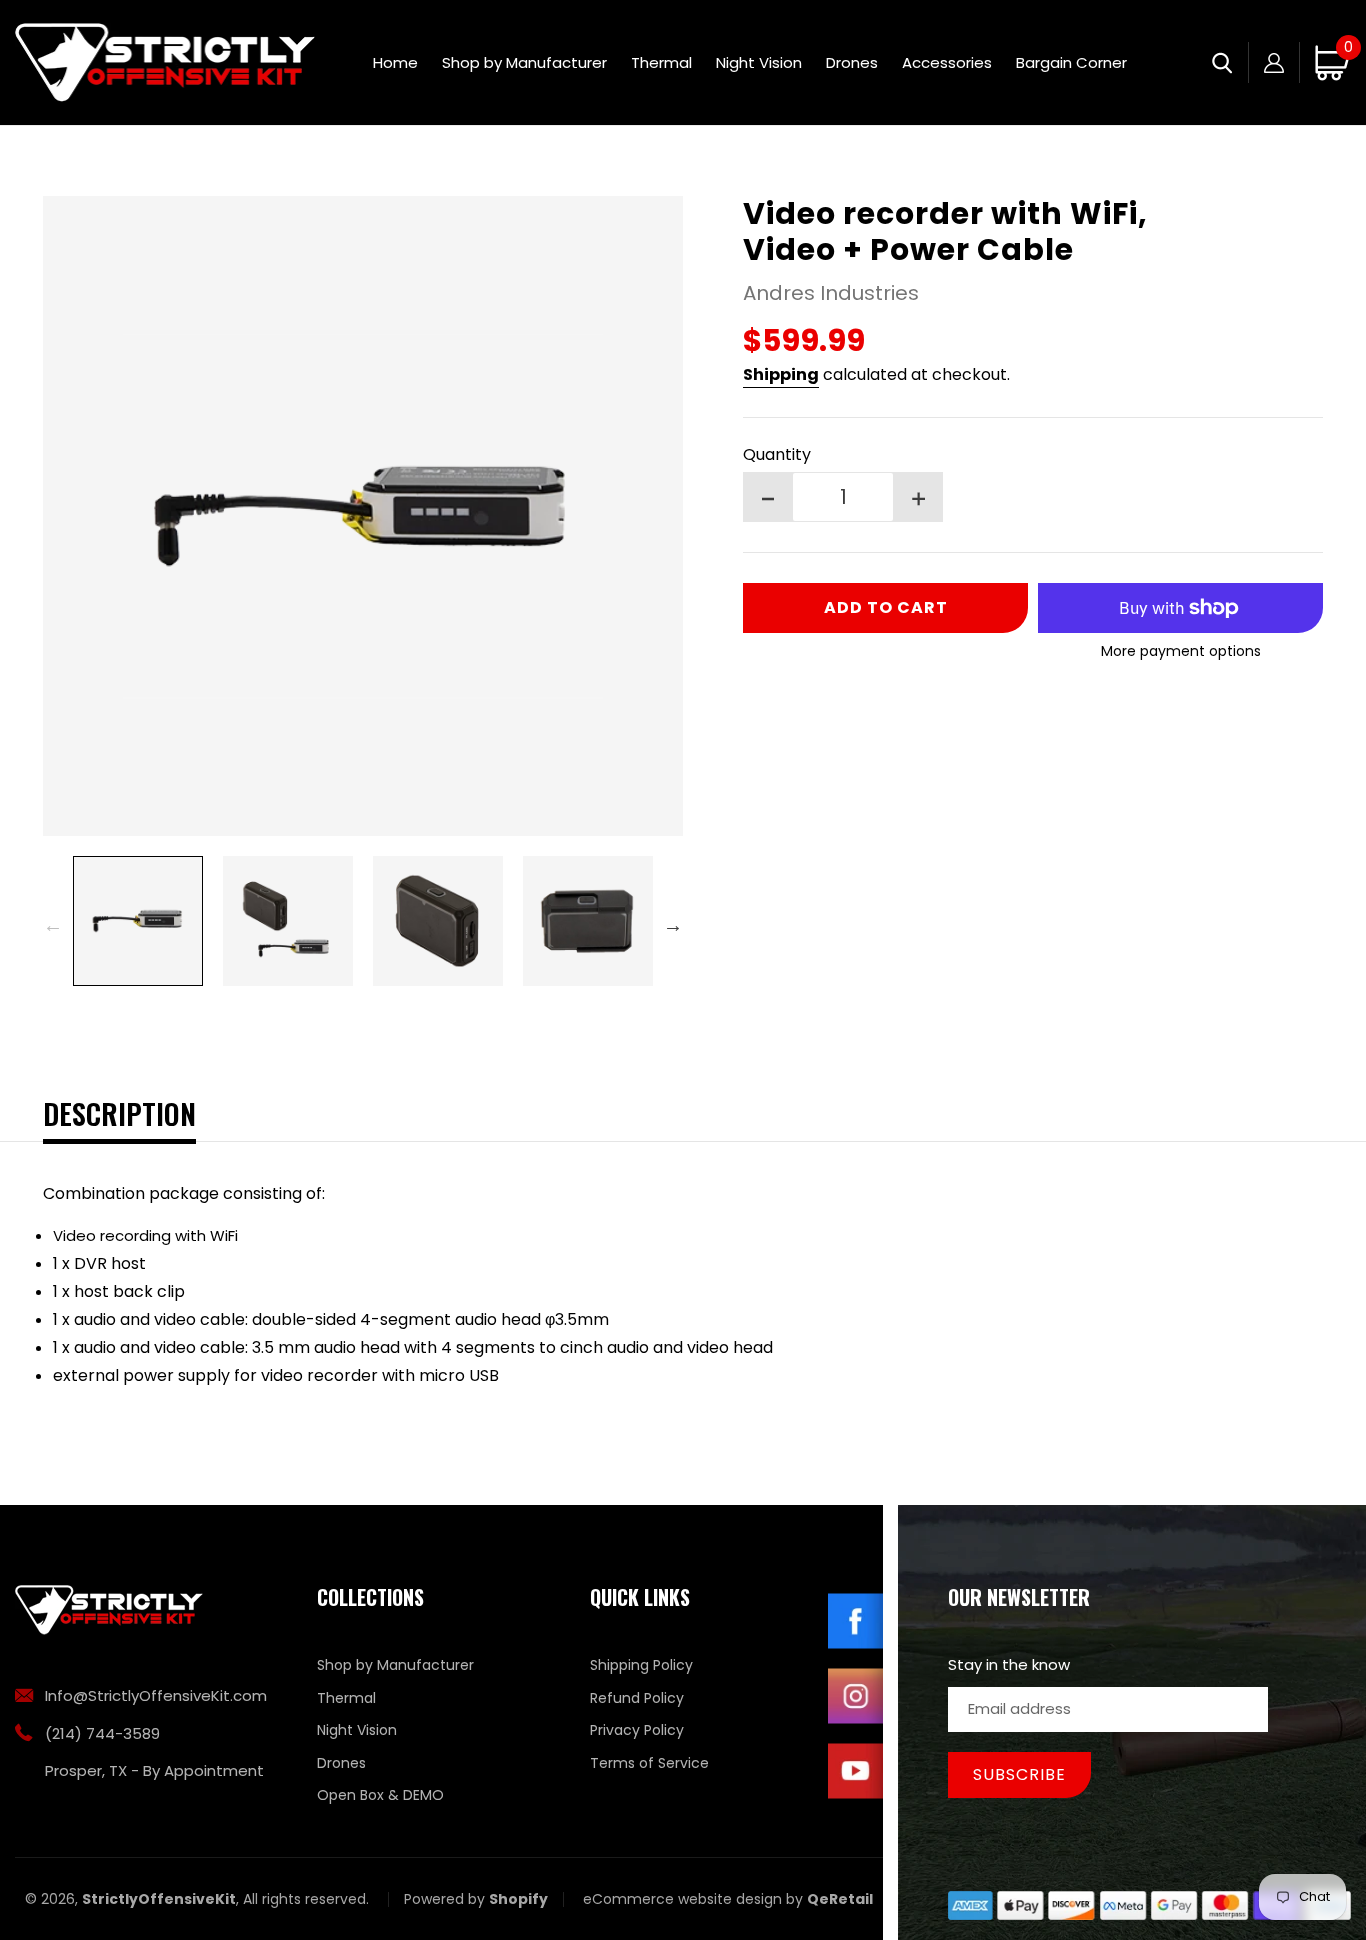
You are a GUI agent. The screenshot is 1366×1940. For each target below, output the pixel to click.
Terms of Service (649, 1763)
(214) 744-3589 (102, 1733)
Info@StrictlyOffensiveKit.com (156, 1695)
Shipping (781, 374)
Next (673, 925)
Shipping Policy (641, 1665)
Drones (341, 1763)
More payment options (1181, 651)
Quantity (777, 454)
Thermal (346, 1698)
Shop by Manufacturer (395, 1665)
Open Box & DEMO (380, 1795)
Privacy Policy (637, 1730)
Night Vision (357, 1730)
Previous (53, 925)
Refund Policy (637, 1698)
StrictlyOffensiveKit (159, 1899)
